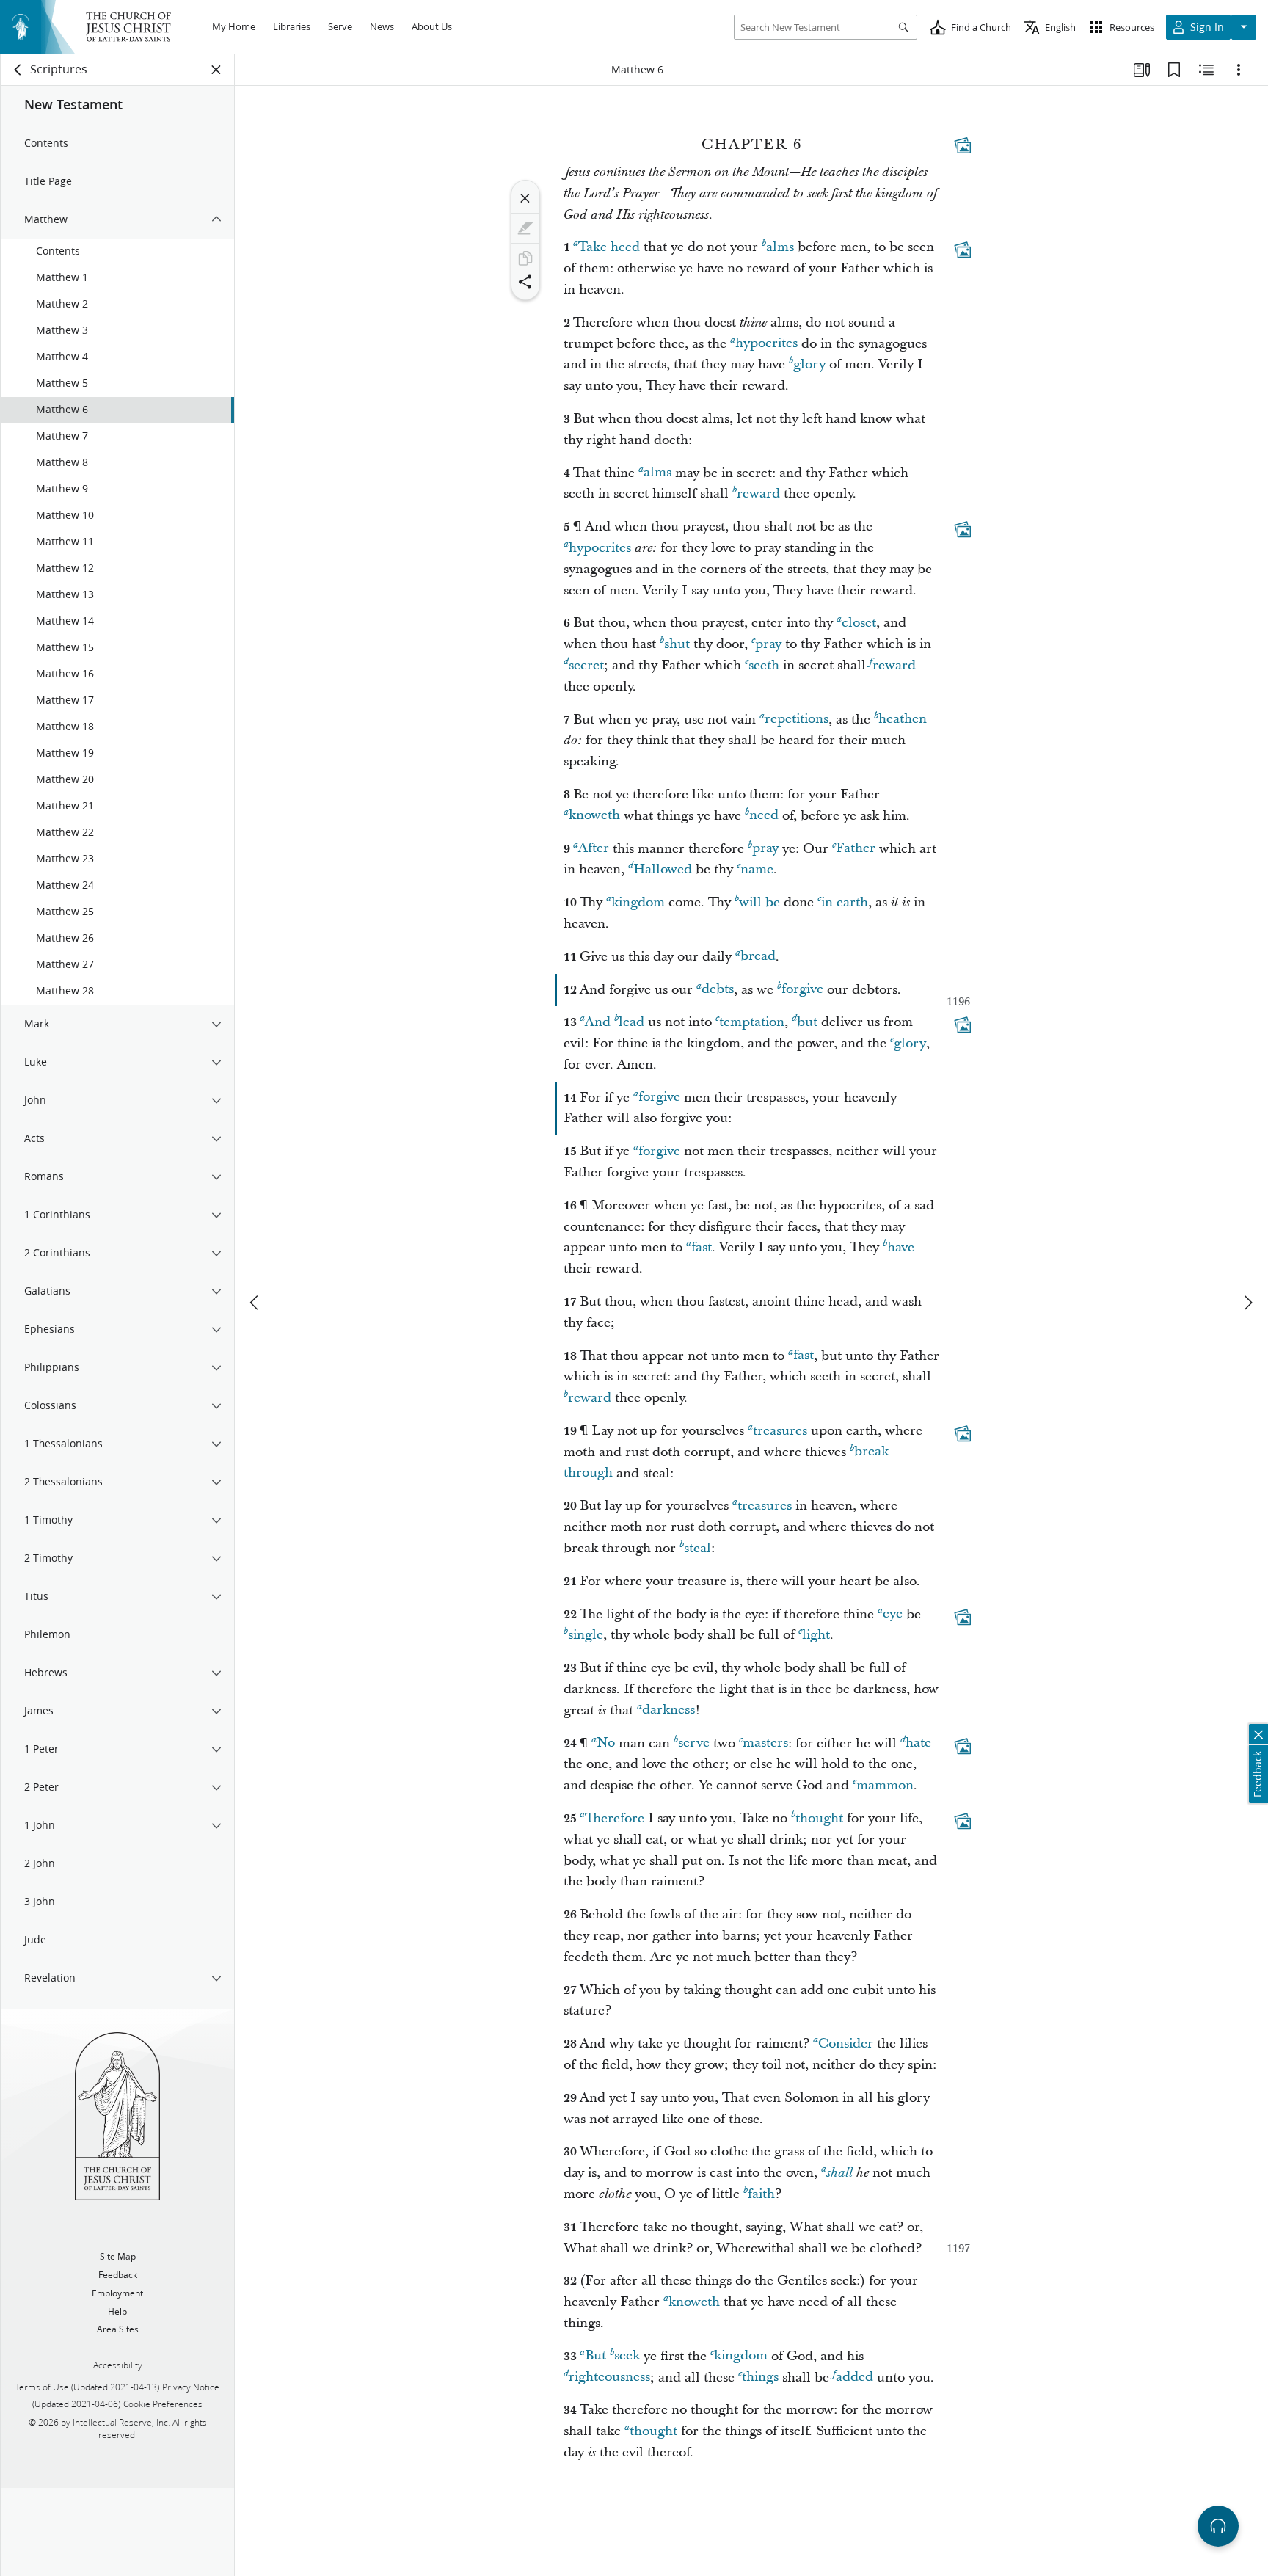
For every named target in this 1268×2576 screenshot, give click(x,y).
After (594, 849)
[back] (18, 70)
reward (758, 494)
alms (780, 247)
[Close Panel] (216, 70)
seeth (764, 665)
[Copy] (525, 258)
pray (768, 644)
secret (586, 665)
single (586, 1635)
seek (627, 2356)
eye (893, 1614)
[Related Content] (1206, 70)
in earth (845, 902)
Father (856, 849)
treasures (780, 1431)
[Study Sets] (1142, 70)
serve (694, 1743)
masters (765, 1743)
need (764, 816)
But (595, 2356)
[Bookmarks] (1174, 70)
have (901, 1247)
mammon (885, 1785)
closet (859, 623)
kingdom (638, 902)
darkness (668, 1710)
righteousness (609, 2377)
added (855, 2377)
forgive (802, 990)
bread (758, 957)
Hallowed (663, 869)
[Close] (525, 198)
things (760, 2377)
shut (677, 644)
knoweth (594, 816)
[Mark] (525, 228)
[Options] (1239, 70)
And (598, 1022)
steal (697, 1548)
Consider (846, 2044)
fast (702, 1247)
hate (918, 1743)
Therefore (615, 1818)
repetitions (797, 720)
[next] (1247, 1303)
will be (759, 902)
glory (809, 364)
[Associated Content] (963, 145)
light (816, 1635)
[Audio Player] (1218, 2526)
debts (718, 990)
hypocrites (766, 344)
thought (819, 1818)
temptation (752, 1022)
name (757, 869)
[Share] (525, 282)
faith (761, 2194)
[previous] (255, 1303)
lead (631, 1022)
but (807, 1022)
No (606, 1743)
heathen (903, 720)
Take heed (609, 247)
